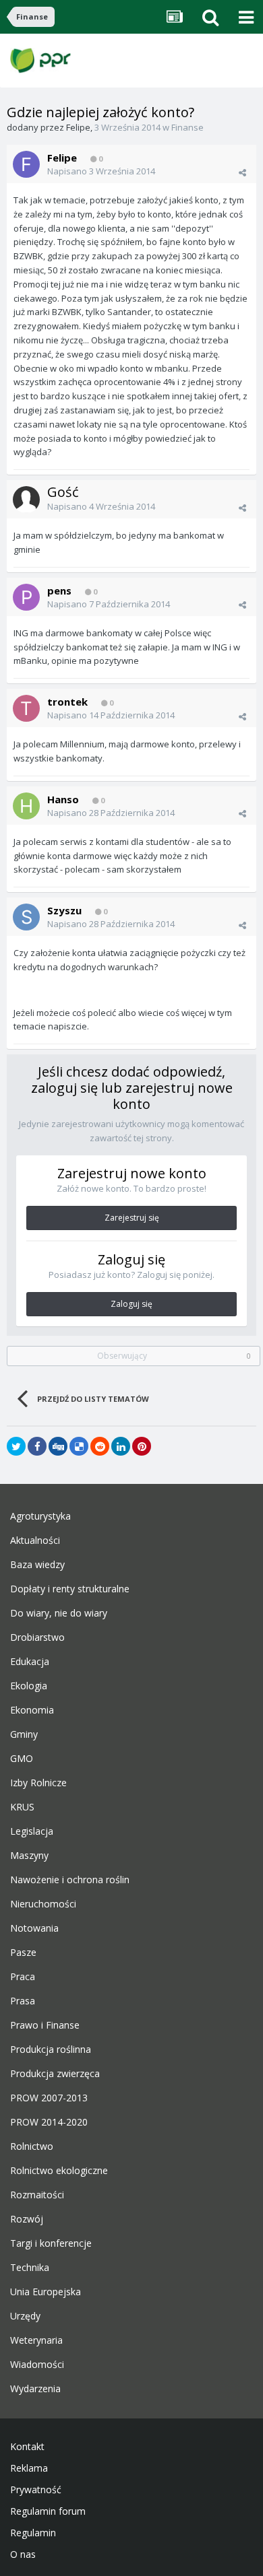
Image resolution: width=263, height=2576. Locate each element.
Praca (23, 1977)
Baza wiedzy (37, 1565)
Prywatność (36, 2490)
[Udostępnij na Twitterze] (16, 1446)
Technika (30, 2268)
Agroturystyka (40, 1516)
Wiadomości (37, 2365)
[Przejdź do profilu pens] (26, 597)
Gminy (24, 1734)
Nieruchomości (43, 1904)
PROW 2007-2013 (49, 2098)
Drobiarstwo (37, 1637)
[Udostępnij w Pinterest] (142, 1446)
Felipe (78, 127)
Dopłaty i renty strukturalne (70, 1589)
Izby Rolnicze (38, 1783)
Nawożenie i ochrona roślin (70, 1880)
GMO (22, 1759)
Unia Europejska (46, 2292)
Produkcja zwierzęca (55, 2074)
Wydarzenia (35, 2389)
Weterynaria (36, 2340)
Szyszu (64, 910)
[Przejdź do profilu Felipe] (26, 164)
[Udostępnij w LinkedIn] (121, 1446)
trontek (67, 702)
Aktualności (35, 1540)
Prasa (23, 2001)
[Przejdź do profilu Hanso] (26, 806)
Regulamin (33, 2533)
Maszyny (29, 1856)
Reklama (29, 2468)
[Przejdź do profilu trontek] (26, 708)
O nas (23, 2554)
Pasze (23, 1953)
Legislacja (32, 1831)
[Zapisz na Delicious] (79, 1446)
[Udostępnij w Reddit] (100, 1446)
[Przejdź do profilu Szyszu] (26, 917)
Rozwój (27, 2219)
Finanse (187, 127)
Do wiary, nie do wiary (59, 1613)
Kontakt (27, 2447)
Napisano (101, 171)
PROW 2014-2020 (49, 2122)
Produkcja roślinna (51, 2049)
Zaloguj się (131, 1304)
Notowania (34, 1928)
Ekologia (29, 1686)
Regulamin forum (48, 2511)
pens (59, 590)
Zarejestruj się (132, 1218)
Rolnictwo (32, 2146)
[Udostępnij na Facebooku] (37, 1446)
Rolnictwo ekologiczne (59, 2171)
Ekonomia (32, 1710)
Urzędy (25, 2316)
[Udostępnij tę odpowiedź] (242, 172)
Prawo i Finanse (45, 2025)
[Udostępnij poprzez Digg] (58, 1446)
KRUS (22, 1807)
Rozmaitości (37, 2195)
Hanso (63, 799)
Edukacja (30, 1662)
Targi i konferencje (51, 2243)
